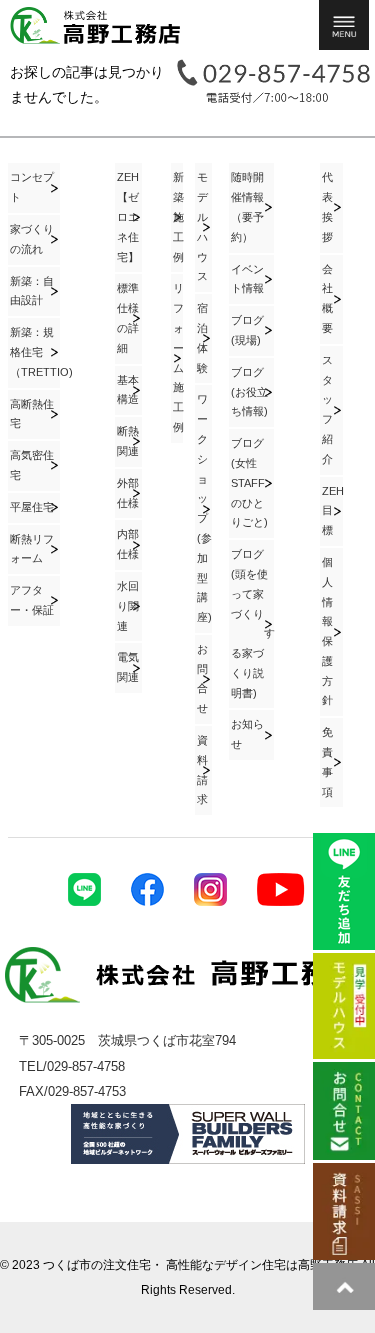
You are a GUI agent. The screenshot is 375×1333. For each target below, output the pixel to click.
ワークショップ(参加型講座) (204, 508)
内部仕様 (128, 544)
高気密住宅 (32, 465)
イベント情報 (247, 279)
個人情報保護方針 (327, 631)
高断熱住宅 (32, 414)
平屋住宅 (32, 507)
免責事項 (327, 761)
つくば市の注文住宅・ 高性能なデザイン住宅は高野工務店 (200, 1264)
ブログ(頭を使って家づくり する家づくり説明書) (252, 623)
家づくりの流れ (32, 239)
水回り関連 (128, 606)
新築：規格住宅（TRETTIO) (35, 352)
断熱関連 (128, 441)
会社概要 (327, 298)
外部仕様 (128, 493)
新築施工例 (178, 216)
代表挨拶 (327, 206)
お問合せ (202, 678)
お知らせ (247, 734)
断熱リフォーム (32, 549)
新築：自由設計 (32, 291)
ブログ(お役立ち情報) (249, 392)
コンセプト (32, 187)
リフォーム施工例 (178, 357)
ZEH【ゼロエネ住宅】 (128, 216)
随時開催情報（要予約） (247, 206)
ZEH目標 (332, 511)
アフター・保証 (32, 600)
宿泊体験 (202, 337)
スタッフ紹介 (327, 409)
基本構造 (128, 390)
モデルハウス (202, 226)
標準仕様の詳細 (128, 317)
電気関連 (128, 667)
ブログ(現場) (247, 330)
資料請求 (202, 769)
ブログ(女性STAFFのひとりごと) (249, 482)
